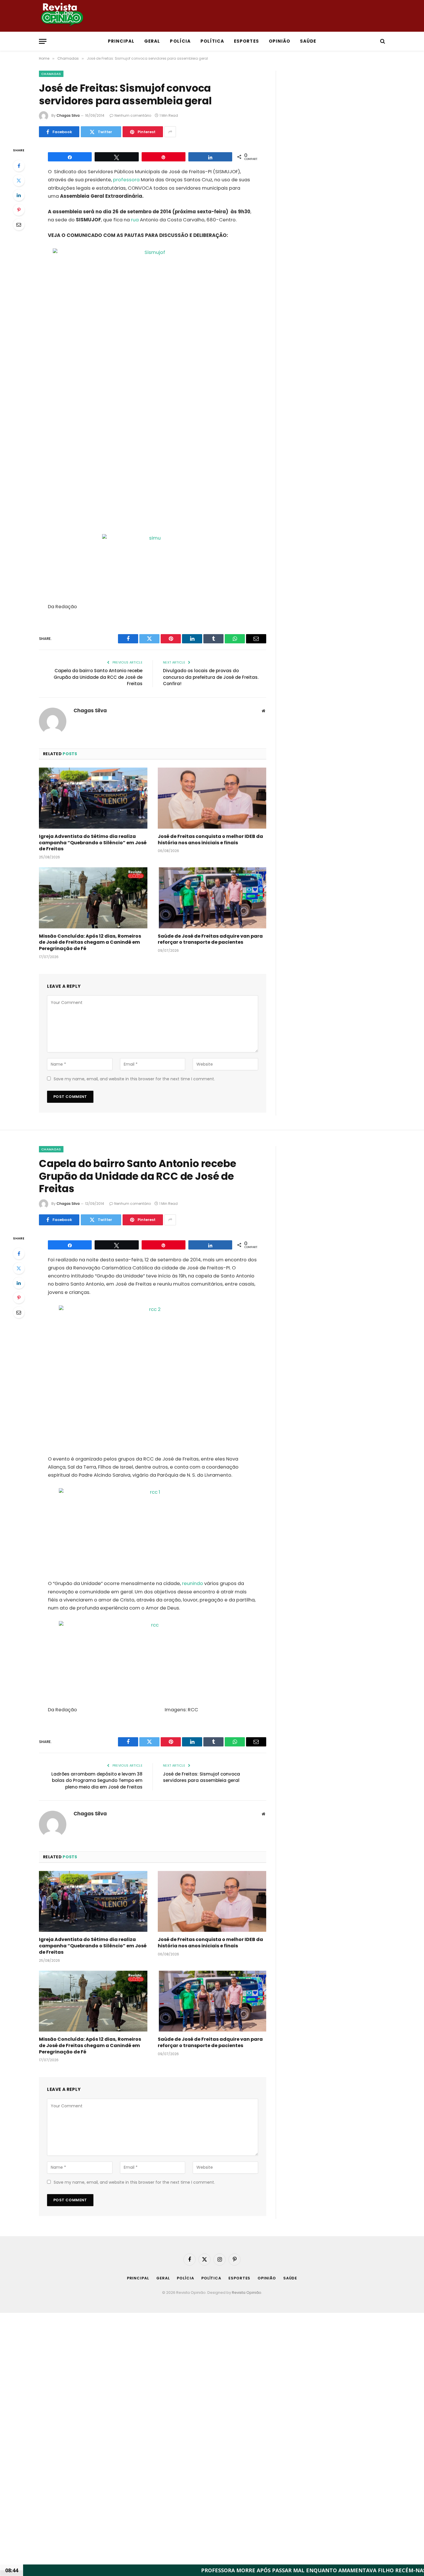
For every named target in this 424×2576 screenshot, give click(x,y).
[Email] (19, 225)
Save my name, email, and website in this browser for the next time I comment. (134, 1079)
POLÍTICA (212, 41)
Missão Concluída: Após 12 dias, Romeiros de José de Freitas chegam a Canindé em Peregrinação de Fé (90, 942)
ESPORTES (246, 41)
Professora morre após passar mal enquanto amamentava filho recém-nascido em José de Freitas (268, 2570)
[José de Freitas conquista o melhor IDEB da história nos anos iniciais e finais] (212, 798)
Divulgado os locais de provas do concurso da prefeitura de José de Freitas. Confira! (211, 677)
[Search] (382, 41)
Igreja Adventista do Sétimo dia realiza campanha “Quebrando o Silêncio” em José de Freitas (93, 843)
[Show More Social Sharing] (170, 132)
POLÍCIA (180, 41)
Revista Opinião (247, 2293)
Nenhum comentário (133, 115)
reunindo (193, 1583)
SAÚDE (308, 41)
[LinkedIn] (19, 195)
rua (135, 220)
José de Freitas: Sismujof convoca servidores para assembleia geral (201, 1777)
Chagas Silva (68, 115)
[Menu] (43, 41)
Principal (121, 41)
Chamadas (51, 74)
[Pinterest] (19, 210)
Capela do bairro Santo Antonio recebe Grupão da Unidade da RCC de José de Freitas (98, 677)
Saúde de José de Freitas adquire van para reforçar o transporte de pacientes (210, 939)
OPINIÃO (279, 41)
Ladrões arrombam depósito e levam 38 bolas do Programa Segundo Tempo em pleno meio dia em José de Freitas (97, 1780)
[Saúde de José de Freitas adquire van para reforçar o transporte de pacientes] (212, 898)
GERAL (152, 41)
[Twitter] (19, 180)
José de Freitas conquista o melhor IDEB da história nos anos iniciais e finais (210, 840)
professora (126, 180)
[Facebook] (19, 166)
